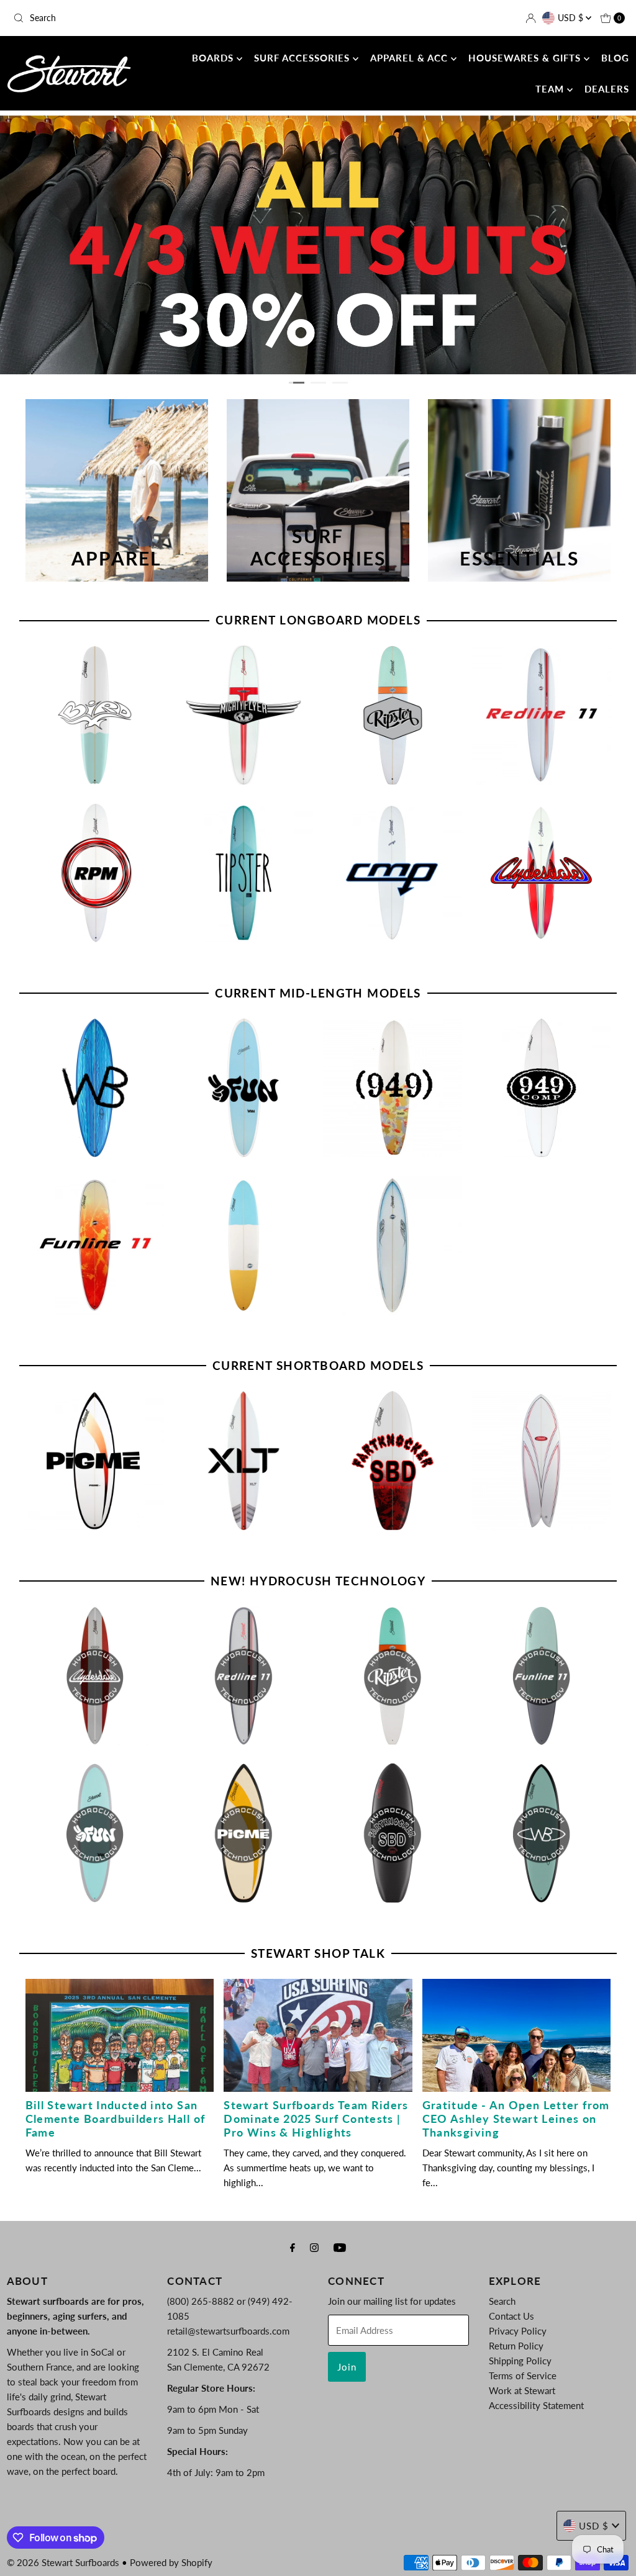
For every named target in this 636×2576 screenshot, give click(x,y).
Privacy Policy (518, 2331)
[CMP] (393, 873)
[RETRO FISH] (542, 1461)
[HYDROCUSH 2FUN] (95, 1833)
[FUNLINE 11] (95, 1245)
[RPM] (95, 873)
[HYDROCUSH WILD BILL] (542, 1833)
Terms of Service (523, 2376)
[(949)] (393, 1088)
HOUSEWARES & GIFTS (526, 58)
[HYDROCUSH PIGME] (243, 1833)
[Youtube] (340, 2247)
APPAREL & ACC (411, 58)
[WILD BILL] (95, 1088)
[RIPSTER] (393, 715)
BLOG (615, 58)
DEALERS (607, 89)
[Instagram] (314, 2247)
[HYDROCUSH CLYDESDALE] (95, 1676)
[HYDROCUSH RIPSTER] (393, 1676)
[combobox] (108, 18)
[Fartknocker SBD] (393, 1461)
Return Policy (516, 2346)
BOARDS (214, 58)
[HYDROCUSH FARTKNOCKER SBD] (393, 1833)
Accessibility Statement (536, 2405)
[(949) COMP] (542, 1088)
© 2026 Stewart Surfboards (63, 2562)
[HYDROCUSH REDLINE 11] (243, 1676)
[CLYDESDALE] (542, 873)
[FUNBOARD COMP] (393, 1245)
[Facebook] (293, 2247)
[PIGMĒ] (95, 1461)
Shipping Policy (520, 2361)
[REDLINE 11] (542, 715)
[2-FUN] (243, 1088)
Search (502, 2301)
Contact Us (511, 2316)
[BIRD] (95, 715)
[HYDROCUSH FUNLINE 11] (542, 1676)
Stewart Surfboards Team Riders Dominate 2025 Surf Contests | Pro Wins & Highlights (316, 2119)
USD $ (572, 18)
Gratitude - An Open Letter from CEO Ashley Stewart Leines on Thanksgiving (516, 2119)
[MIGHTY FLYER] (243, 715)
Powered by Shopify (171, 2562)
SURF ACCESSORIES (303, 58)
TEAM (551, 89)
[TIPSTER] (243, 873)
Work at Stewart (522, 2390)
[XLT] (243, 1461)
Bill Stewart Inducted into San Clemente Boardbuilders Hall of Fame (116, 2119)
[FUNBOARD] (243, 1245)
